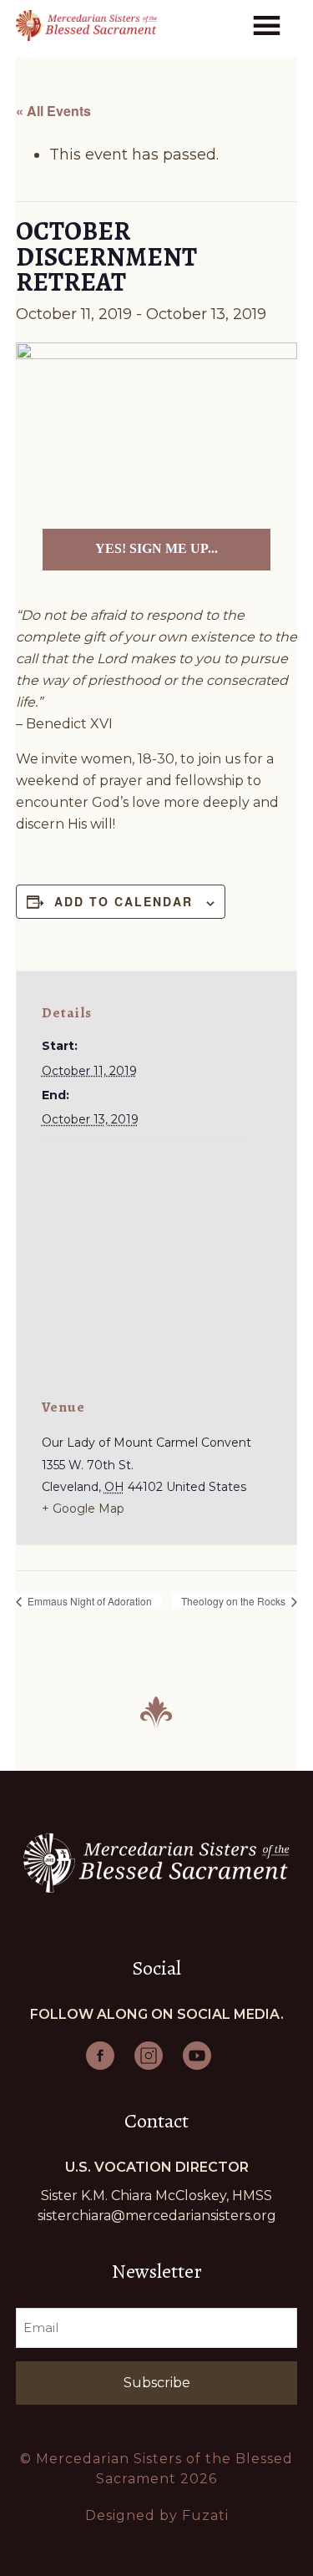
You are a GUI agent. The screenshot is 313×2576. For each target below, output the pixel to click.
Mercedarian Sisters (86, 25)
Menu (270, 24)
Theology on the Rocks (235, 1601)
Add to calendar (124, 901)
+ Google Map (83, 1509)
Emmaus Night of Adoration (88, 1601)
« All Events (53, 111)
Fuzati (205, 2515)
